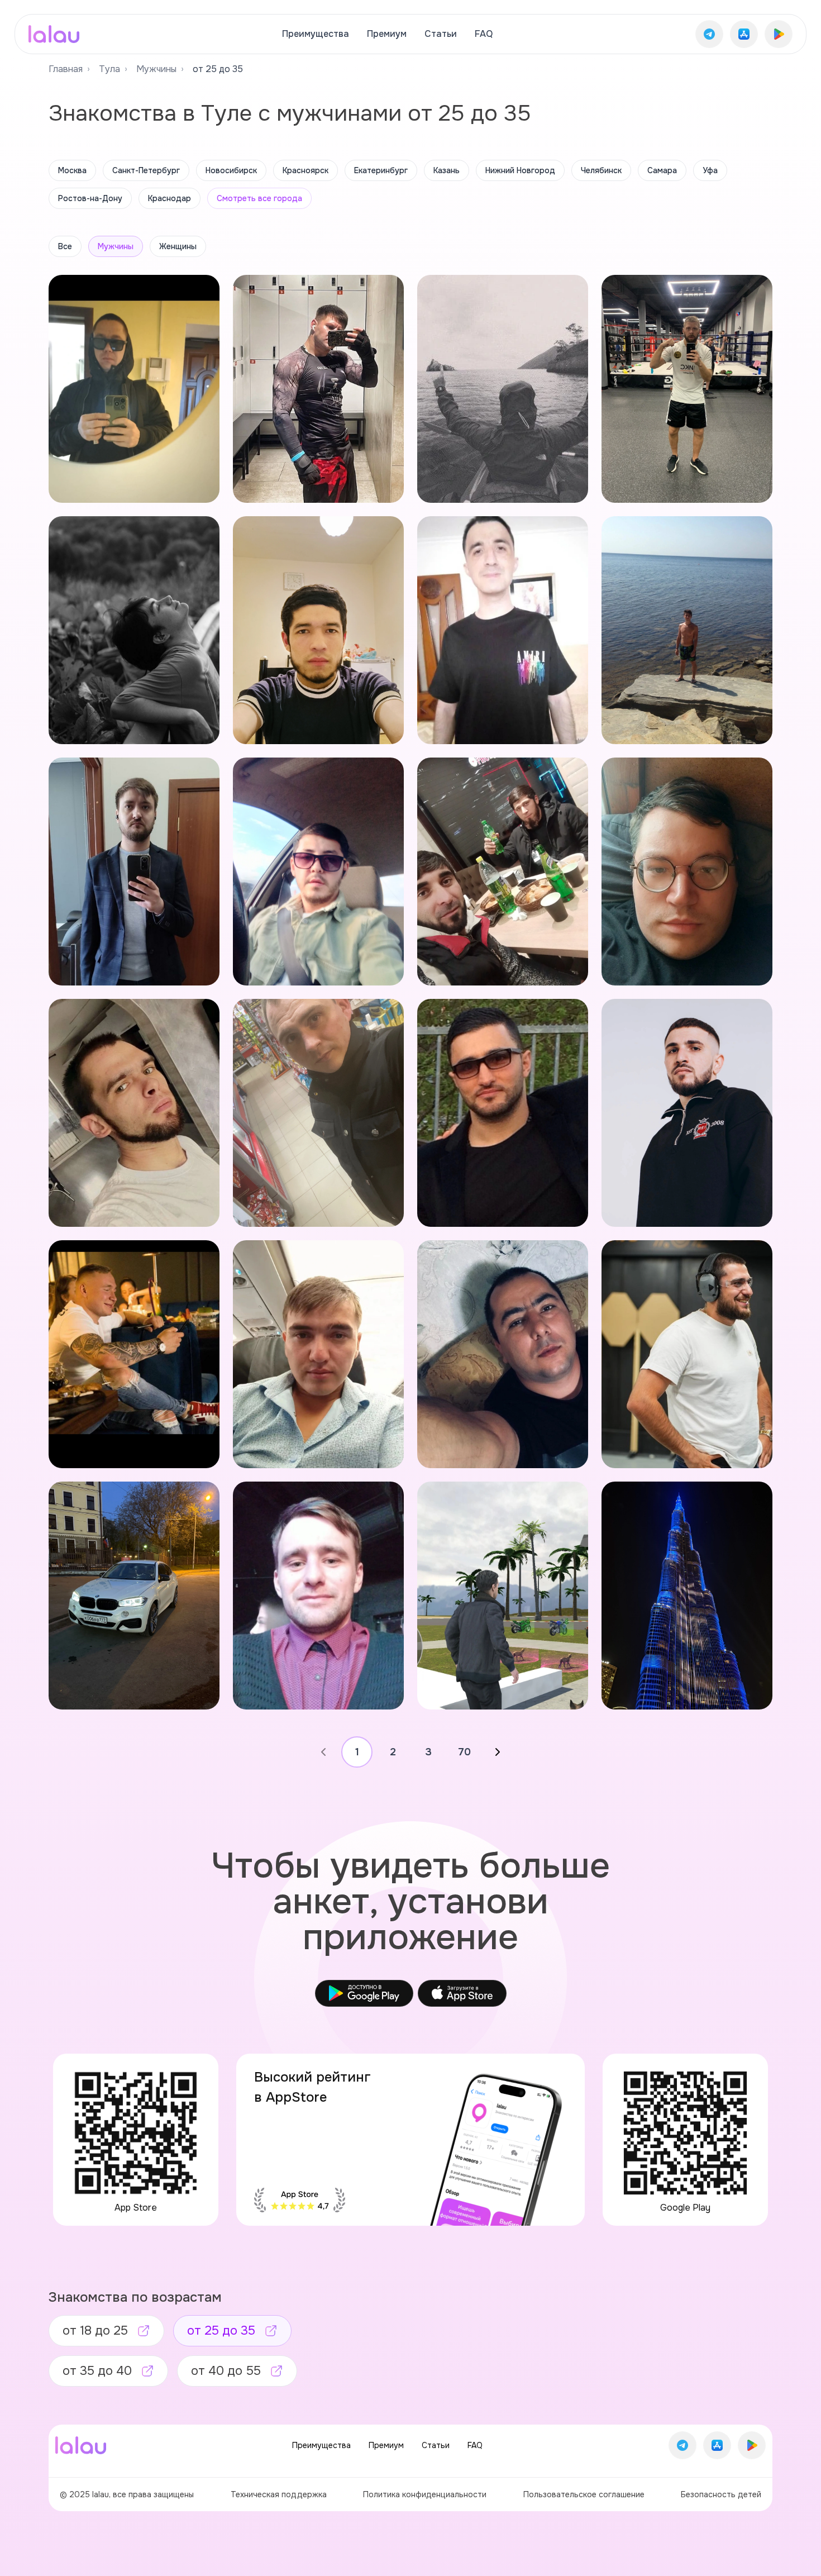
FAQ (484, 34)
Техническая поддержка (279, 2494)
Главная (66, 69)
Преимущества (316, 34)
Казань (447, 170)
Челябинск (601, 170)
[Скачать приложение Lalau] (709, 34)
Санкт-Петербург (146, 170)
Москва (72, 170)
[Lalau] (54, 34)
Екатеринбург (381, 170)
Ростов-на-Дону (90, 198)
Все (65, 246)
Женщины (178, 246)
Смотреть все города (259, 198)
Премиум (387, 34)
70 (464, 1752)
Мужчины (156, 69)
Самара (662, 170)
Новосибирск (231, 170)
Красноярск (306, 170)
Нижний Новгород (520, 170)
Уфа (710, 170)
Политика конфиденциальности (425, 2494)
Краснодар (170, 198)
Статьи (441, 34)
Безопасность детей (721, 2494)
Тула (109, 69)
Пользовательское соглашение (584, 2494)
